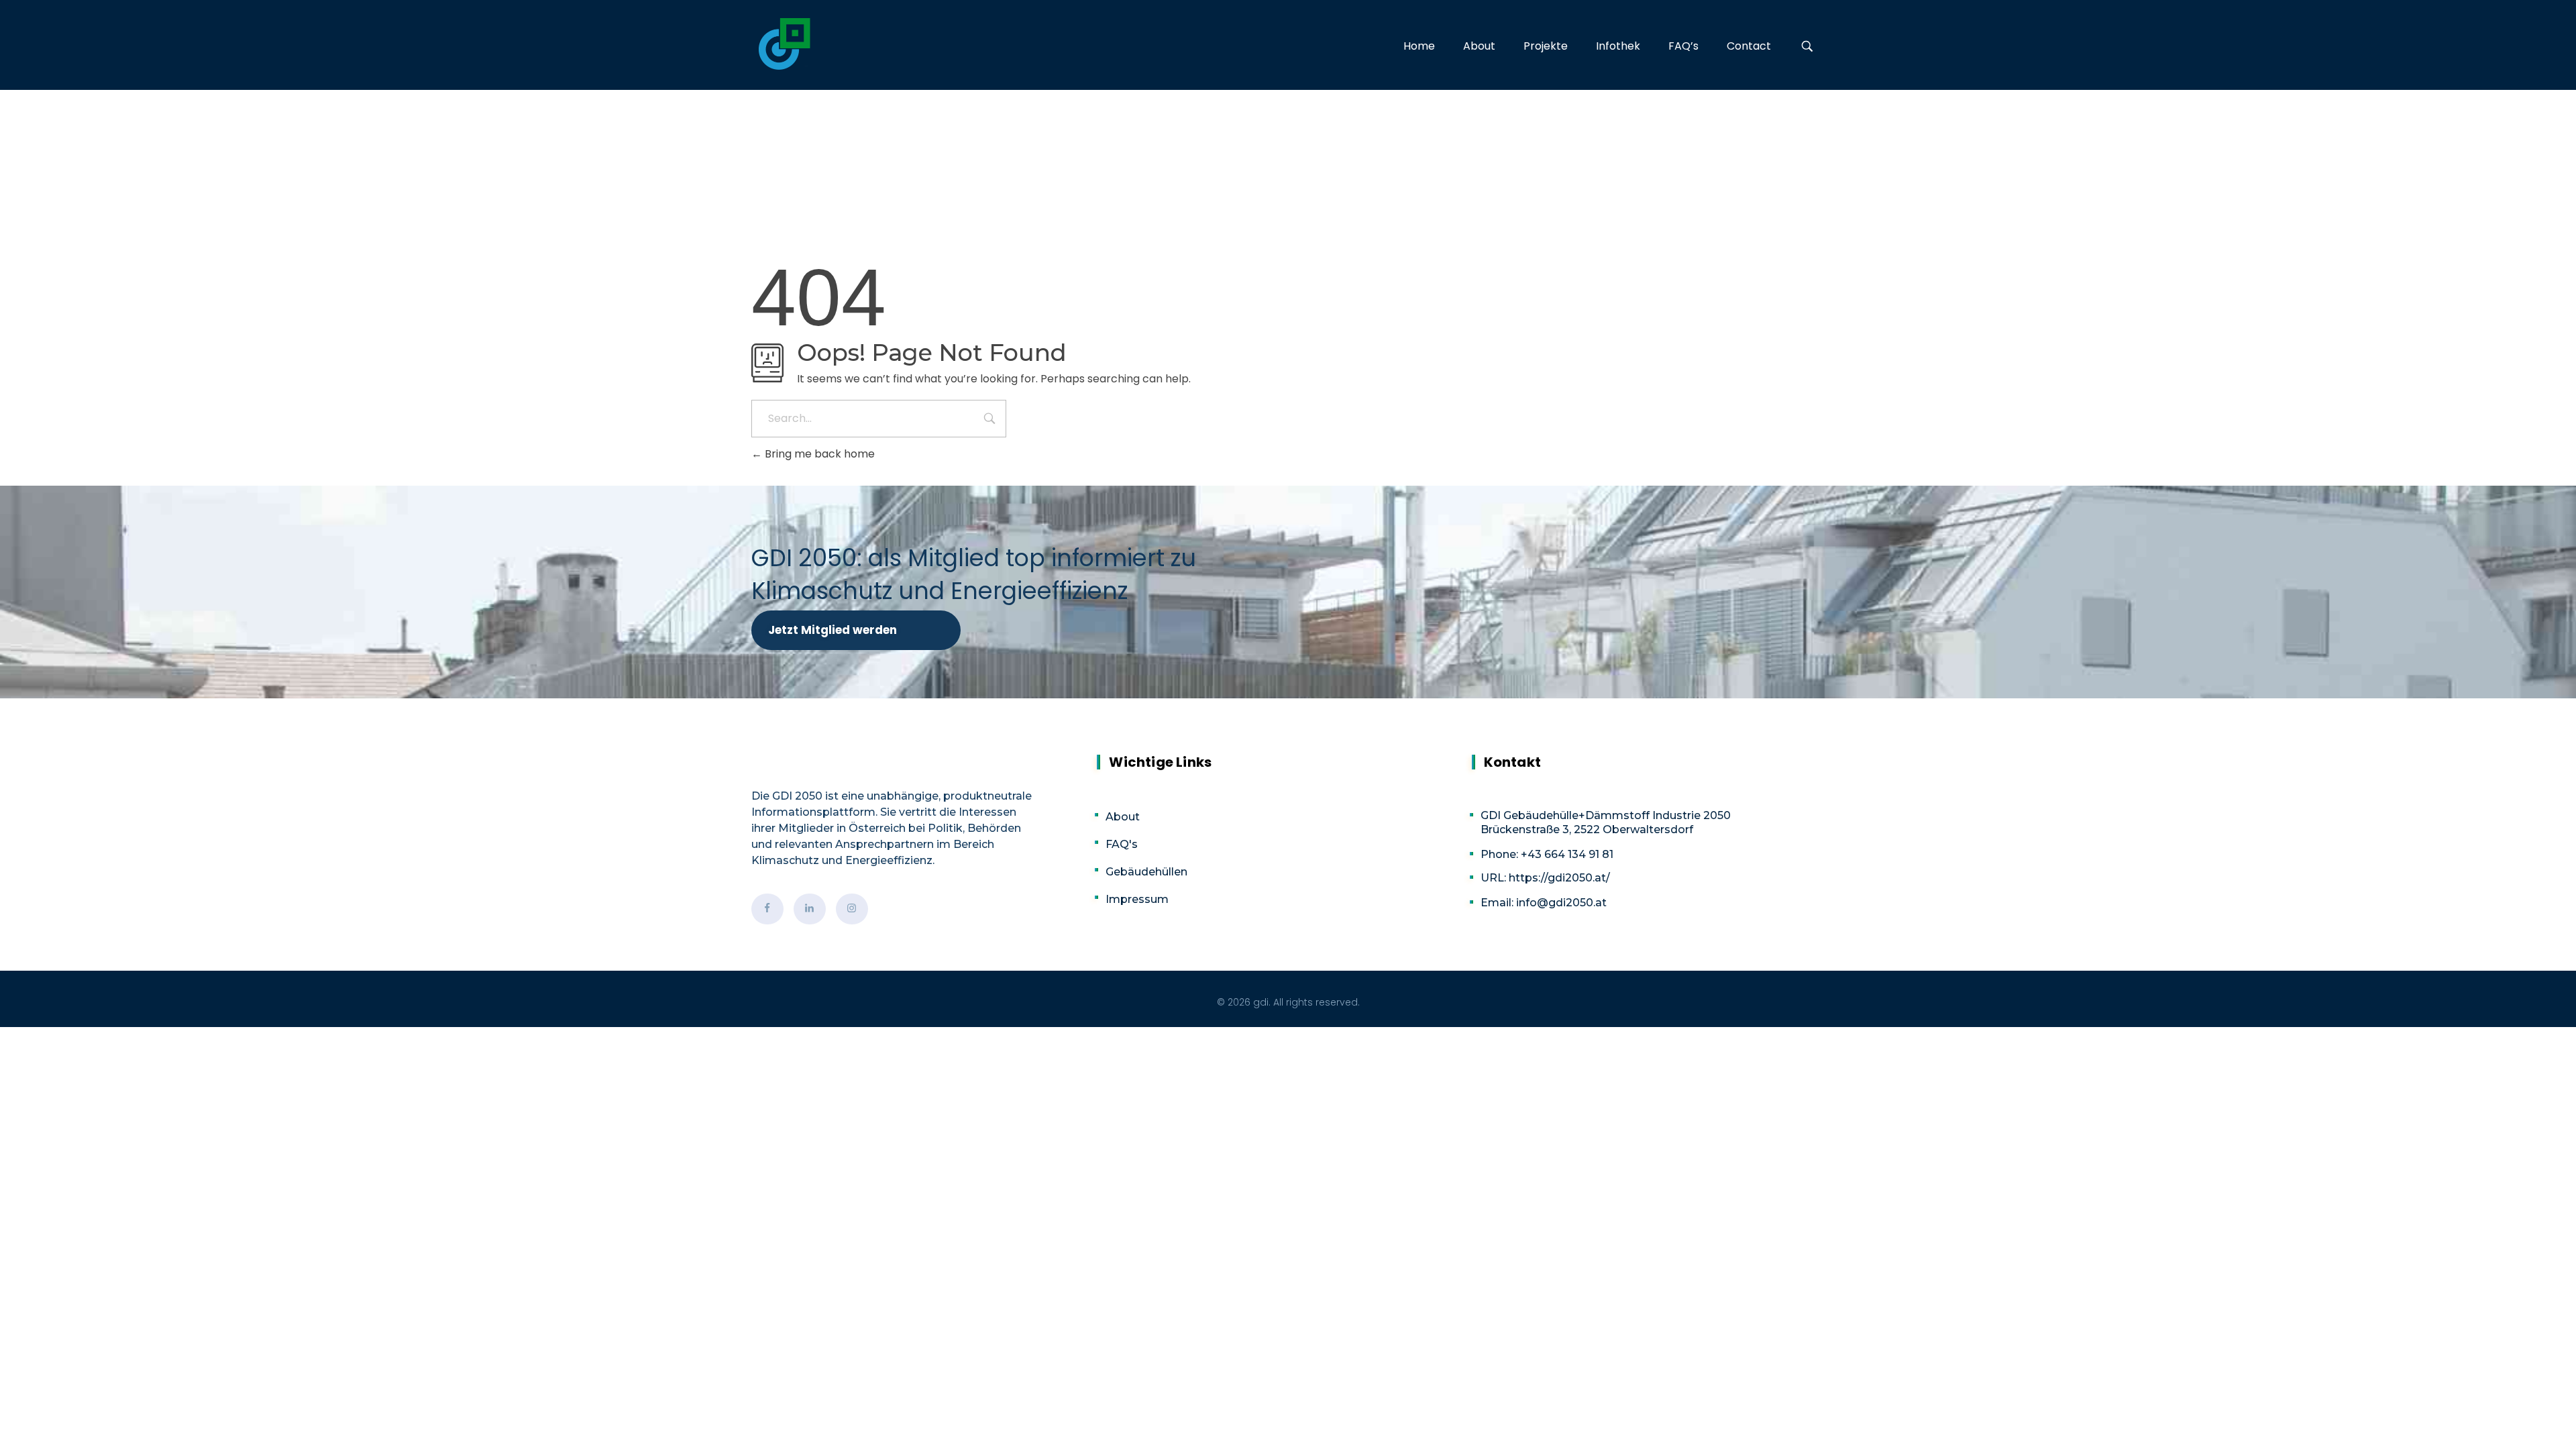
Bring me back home (818, 454)
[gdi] (785, 44)
